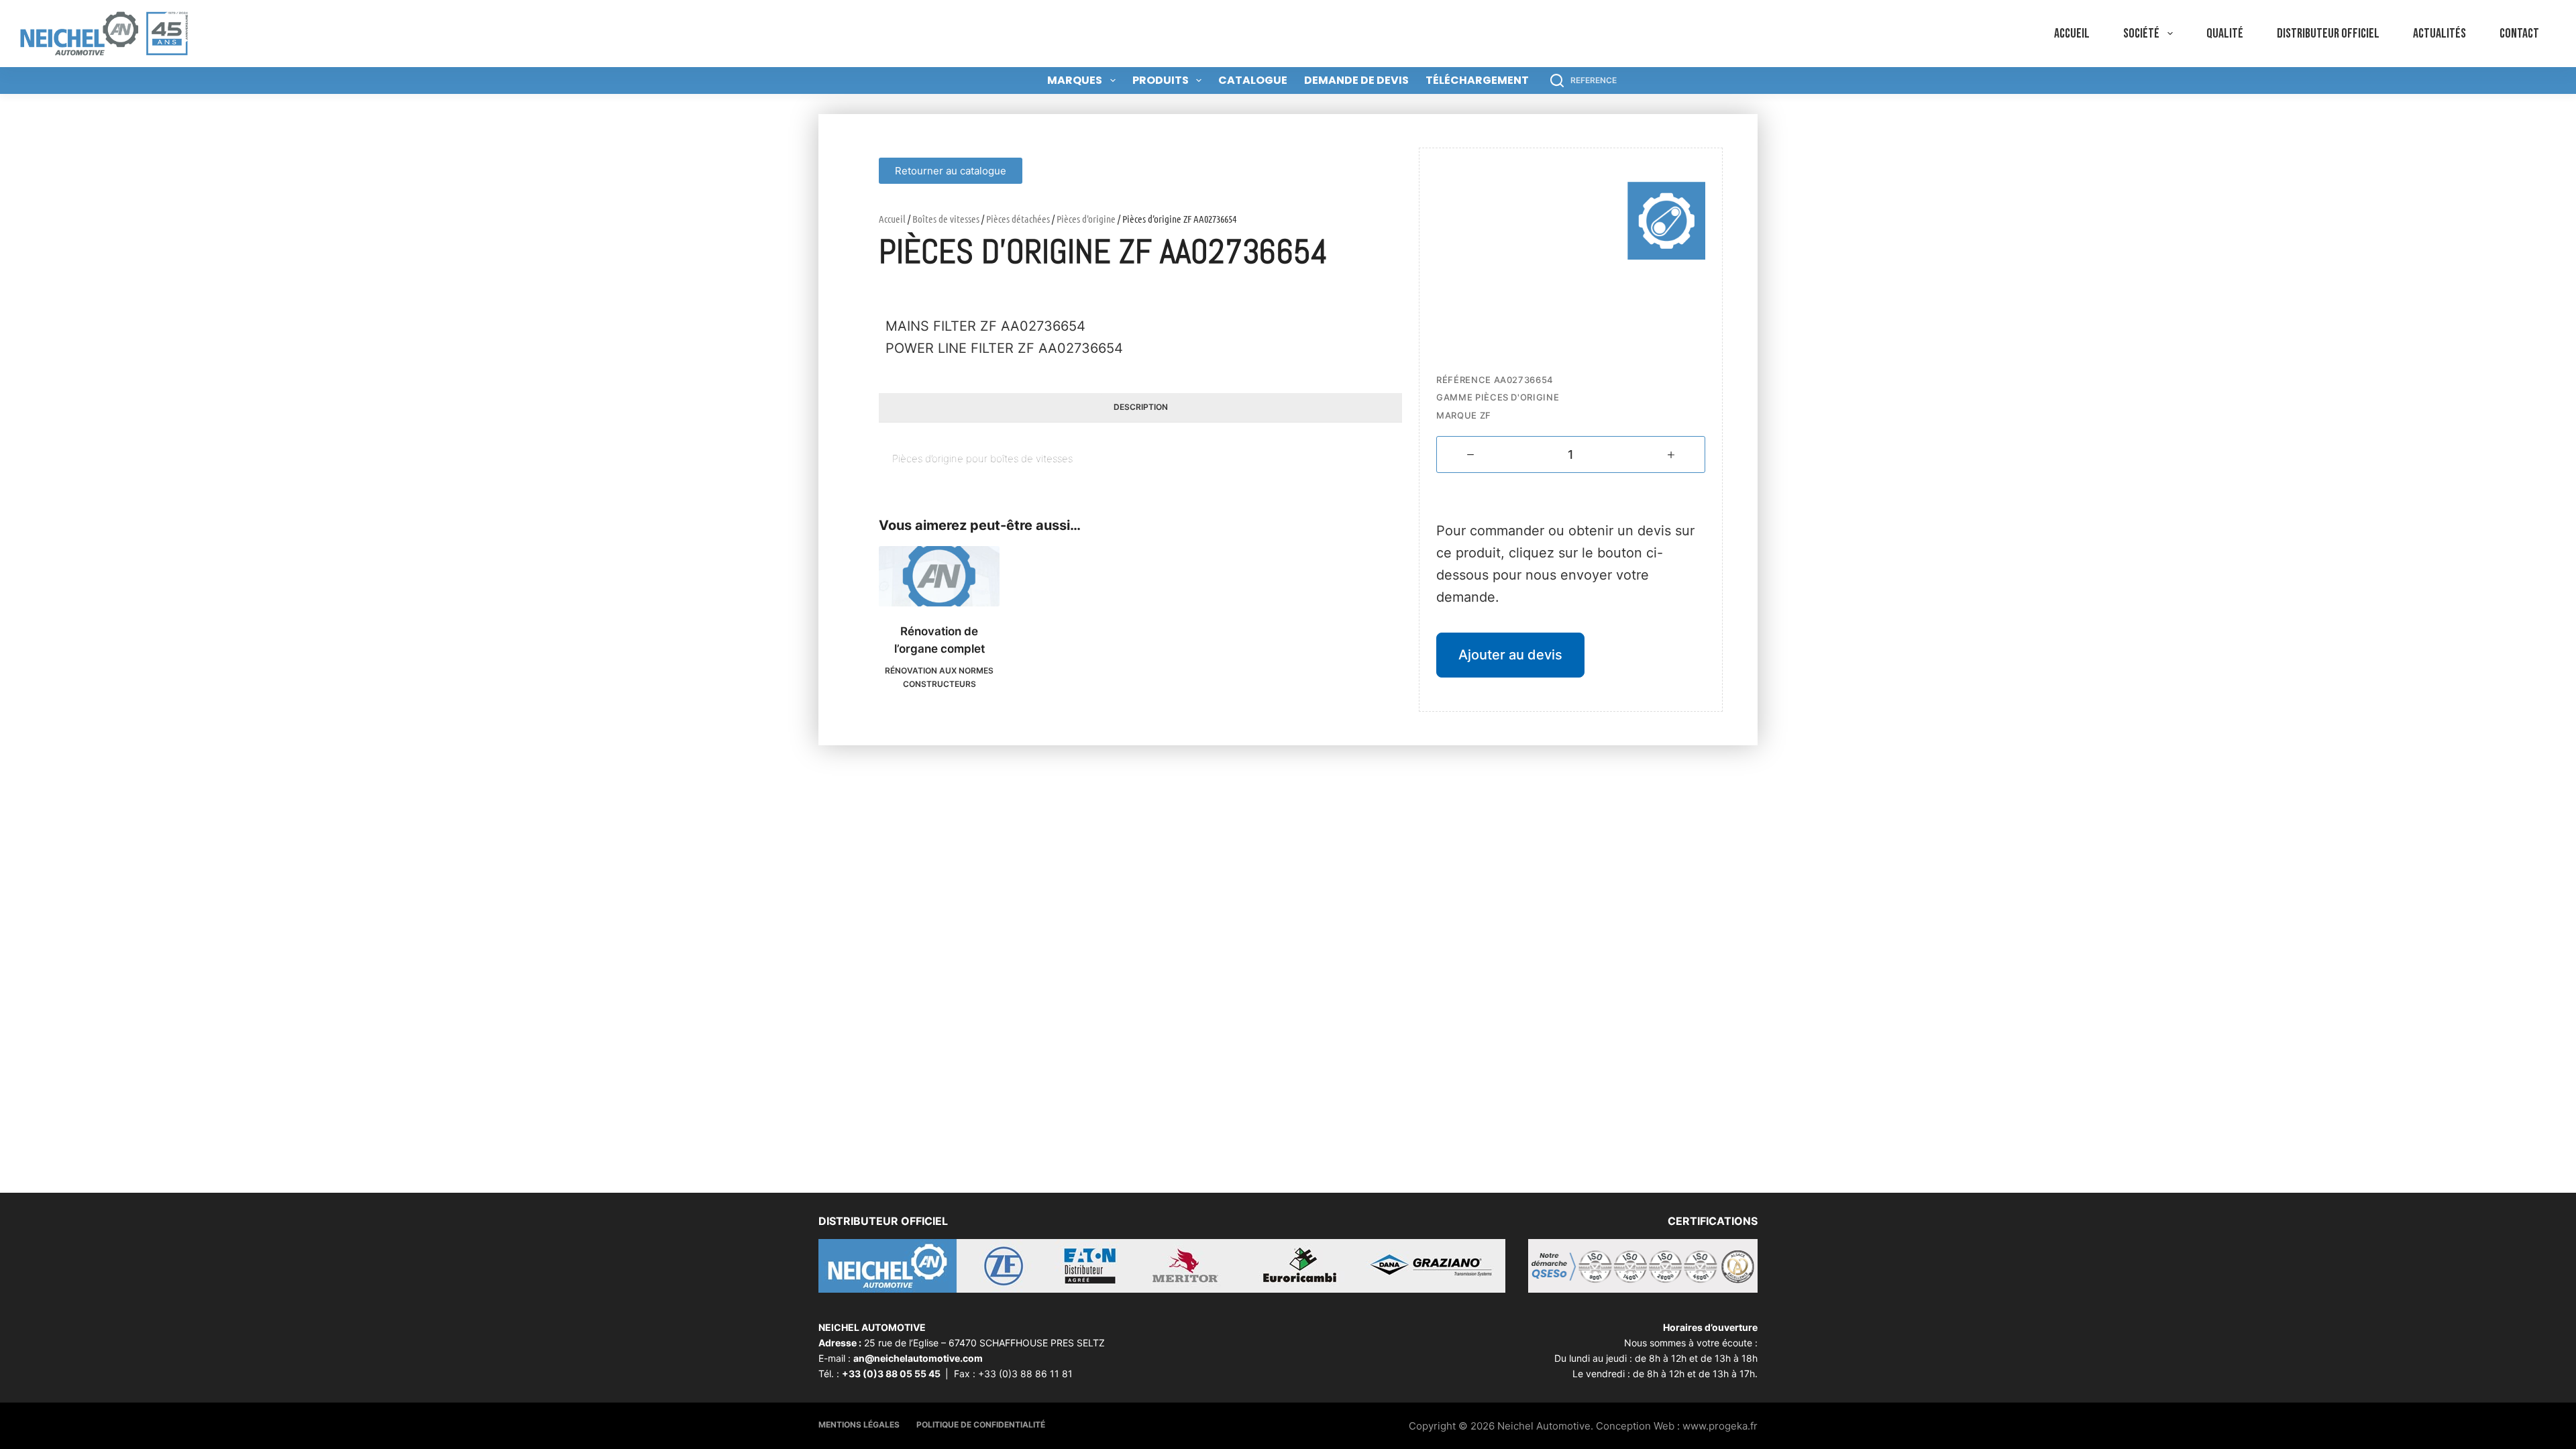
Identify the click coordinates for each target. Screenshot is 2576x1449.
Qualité (2225, 34)
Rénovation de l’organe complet (940, 640)
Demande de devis (1356, 80)
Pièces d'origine (1086, 219)
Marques (1075, 80)
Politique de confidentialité (981, 1425)
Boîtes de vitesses (946, 219)
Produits (1161, 80)
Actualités (2439, 34)
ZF (1486, 415)
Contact (2519, 34)
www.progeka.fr (1720, 1426)
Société (2141, 34)
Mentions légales (859, 1425)
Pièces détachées (1018, 219)
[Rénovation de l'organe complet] (939, 576)
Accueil (2072, 34)
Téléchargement (1477, 80)
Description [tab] (1141, 407)
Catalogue (1253, 80)
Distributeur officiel (2328, 34)
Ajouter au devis (1510, 655)
